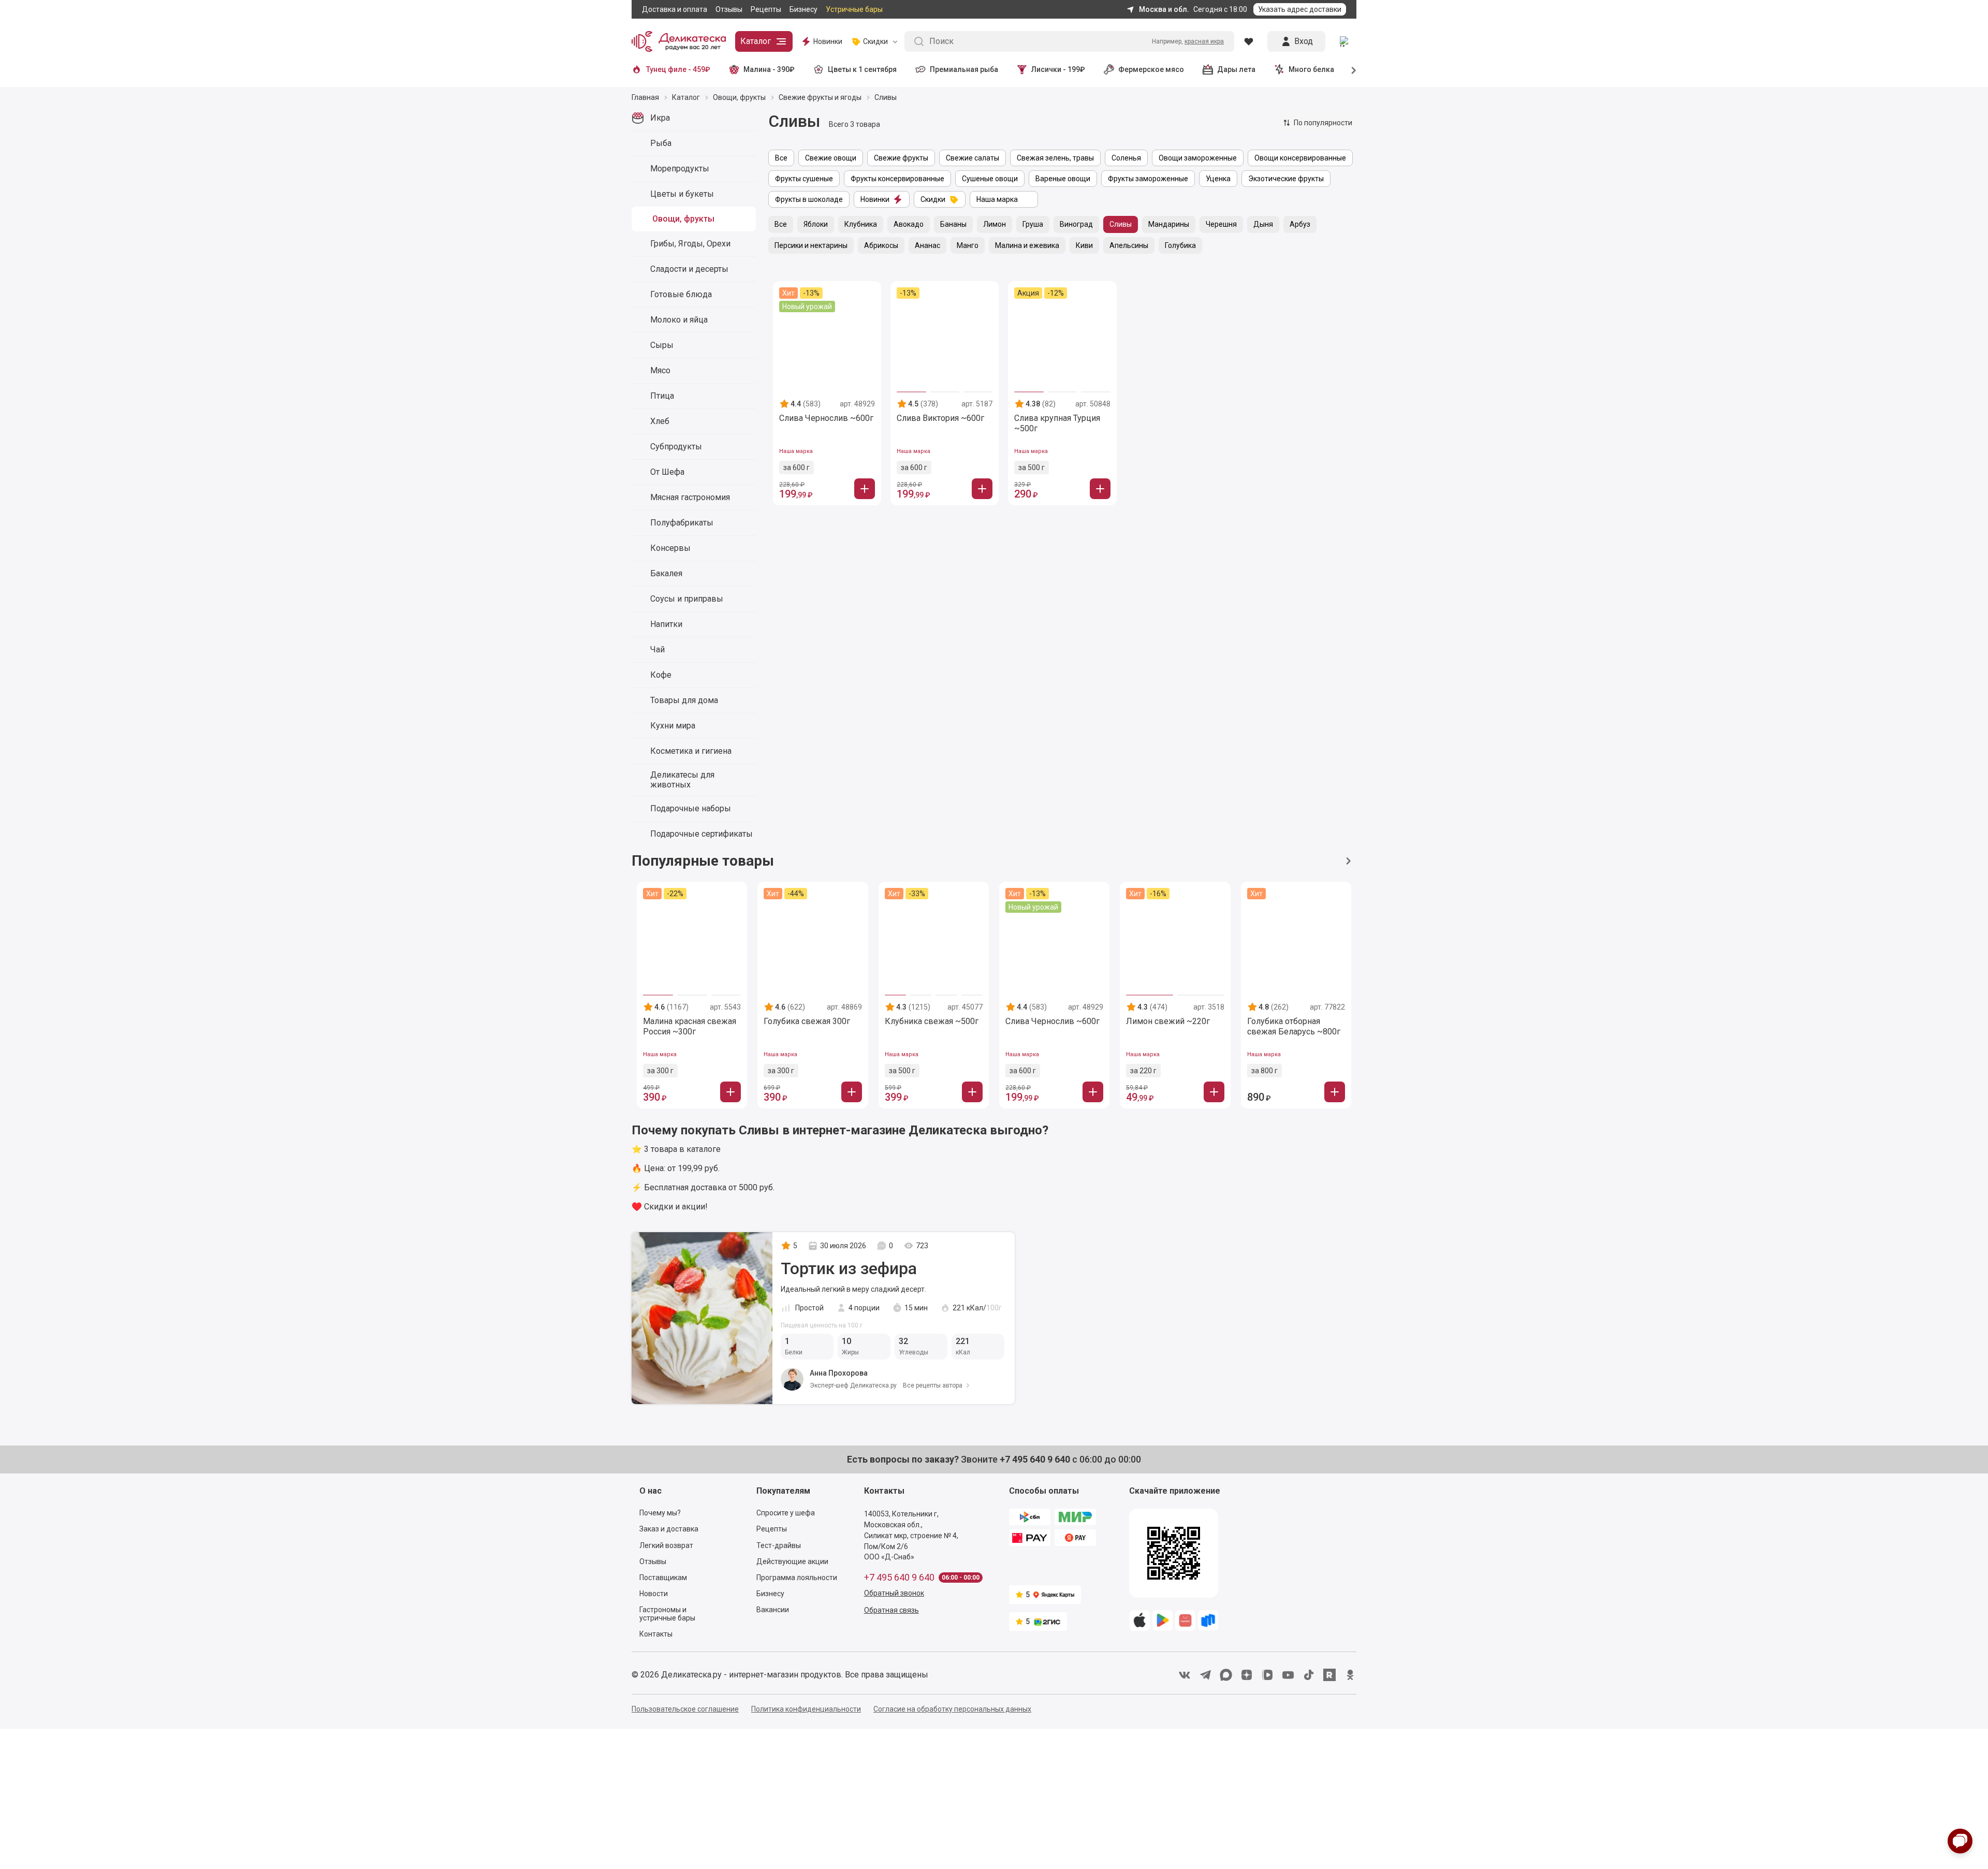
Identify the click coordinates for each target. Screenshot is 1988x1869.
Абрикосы (881, 245)
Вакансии (773, 1610)
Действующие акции (792, 1561)
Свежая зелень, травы (1055, 158)
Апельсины (1129, 245)
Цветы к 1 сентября (862, 69)
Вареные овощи (1063, 179)
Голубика (1180, 245)
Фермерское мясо (1151, 69)
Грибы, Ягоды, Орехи (690, 244)
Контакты (656, 1634)
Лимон (995, 224)
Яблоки (816, 224)
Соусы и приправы (687, 599)
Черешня (1221, 224)
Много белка (1311, 69)
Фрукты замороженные (1148, 179)
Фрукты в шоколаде (809, 199)
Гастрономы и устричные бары (667, 1614)
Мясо (660, 370)
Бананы (953, 224)
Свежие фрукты (901, 158)
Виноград (1076, 224)
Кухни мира (673, 726)
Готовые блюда (681, 294)
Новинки (828, 41)
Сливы (1121, 224)
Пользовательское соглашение (685, 1709)
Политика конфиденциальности (806, 1709)
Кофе (661, 675)
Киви (1084, 245)
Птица (662, 396)
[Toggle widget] (1960, 1841)
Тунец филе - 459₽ (678, 69)
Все (781, 158)
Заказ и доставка (669, 1529)
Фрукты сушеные (804, 179)
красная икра (1204, 41)
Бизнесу (803, 9)
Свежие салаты (973, 158)
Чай (657, 649)
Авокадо (909, 224)
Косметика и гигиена (691, 751)
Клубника (861, 224)
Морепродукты (680, 169)
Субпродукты (676, 447)
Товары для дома (684, 700)
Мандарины (1169, 224)
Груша (1033, 224)
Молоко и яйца (679, 320)
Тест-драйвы (779, 1545)
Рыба (661, 143)
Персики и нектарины (811, 245)
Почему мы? (660, 1513)
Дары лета (1236, 69)
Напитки (666, 624)
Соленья (1126, 158)
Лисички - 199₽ (1058, 69)
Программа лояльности (797, 1578)
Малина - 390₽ (769, 69)
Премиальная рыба (964, 69)
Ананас (927, 245)
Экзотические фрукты (1286, 179)
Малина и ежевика (1027, 245)
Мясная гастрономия (690, 497)
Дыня (1263, 224)
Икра (660, 118)
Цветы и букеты (682, 194)
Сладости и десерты (689, 269)
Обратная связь (891, 1610)
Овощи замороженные (1198, 158)
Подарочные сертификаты (701, 834)
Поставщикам (663, 1578)
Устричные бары (854, 9)
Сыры (662, 345)
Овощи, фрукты (683, 219)
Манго (968, 245)
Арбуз (1300, 224)
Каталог (756, 41)
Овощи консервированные (1300, 158)
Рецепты (766, 9)
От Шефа (667, 472)
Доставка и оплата (675, 9)
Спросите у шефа (786, 1513)
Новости (654, 1594)
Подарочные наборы (691, 808)
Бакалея (666, 573)
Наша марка (997, 199)
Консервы (670, 548)
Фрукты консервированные (897, 179)
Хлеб (660, 421)
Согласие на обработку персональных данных (952, 1709)
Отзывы (729, 9)
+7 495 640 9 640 (899, 1578)
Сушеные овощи (990, 179)
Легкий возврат (666, 1545)
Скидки (933, 199)
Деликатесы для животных (682, 780)
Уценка (1218, 179)
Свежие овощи (831, 158)
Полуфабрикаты (682, 523)
